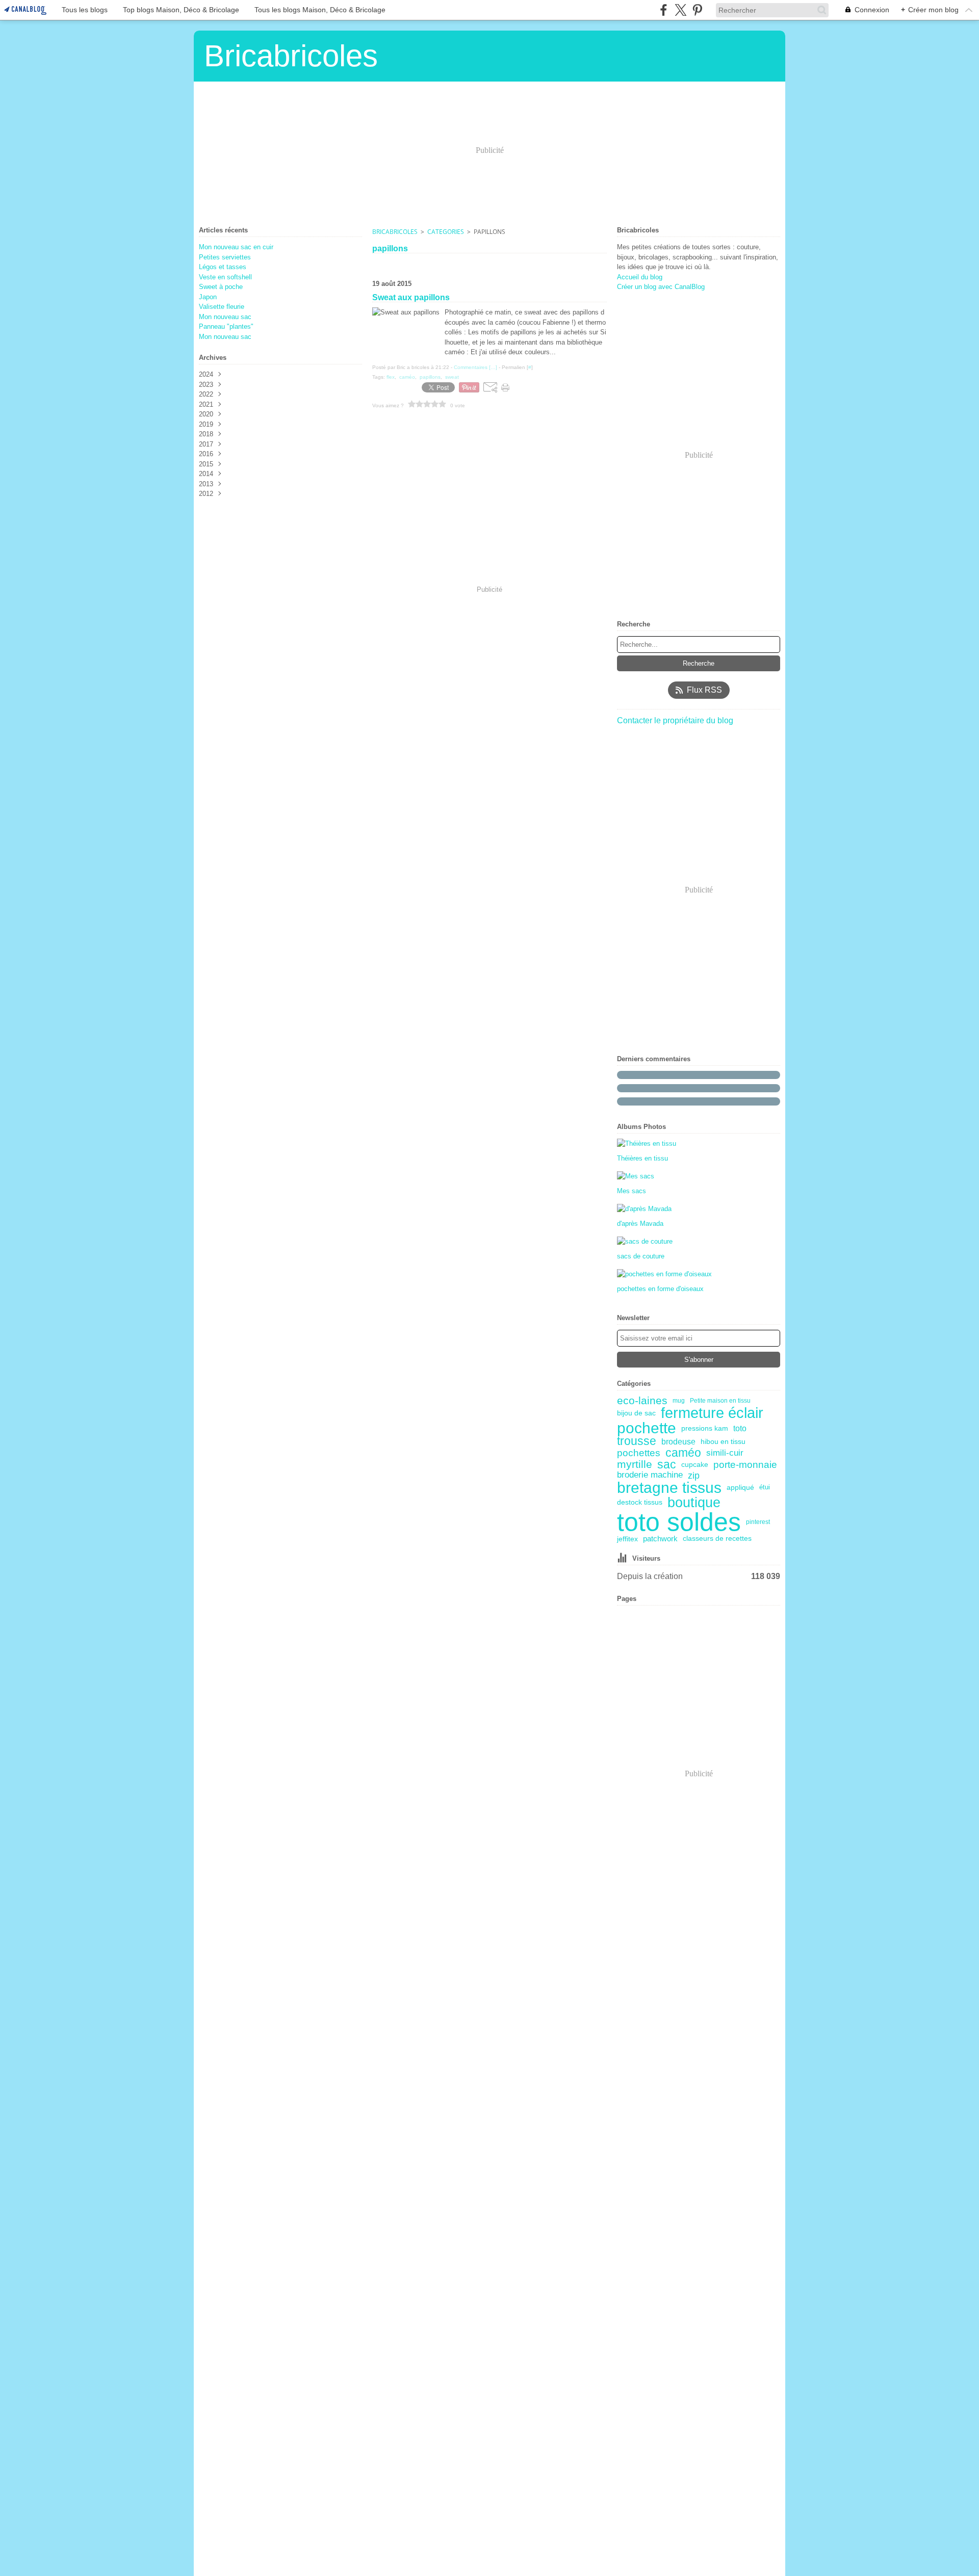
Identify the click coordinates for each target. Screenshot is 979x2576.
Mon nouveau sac (225, 317)
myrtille (635, 1465)
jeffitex (627, 1539)
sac (667, 1465)
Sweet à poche (221, 287)
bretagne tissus (669, 1488)
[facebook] (664, 10)
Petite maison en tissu (720, 1401)
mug (679, 1401)
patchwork (660, 1539)
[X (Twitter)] (680, 10)
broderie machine (650, 1475)
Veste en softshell (225, 277)
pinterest (758, 1522)
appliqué (740, 1488)
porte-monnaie (745, 1465)
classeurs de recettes (717, 1539)
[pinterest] (697, 10)
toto (740, 1428)
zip (694, 1476)
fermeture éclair (712, 1413)
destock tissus (640, 1503)
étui (765, 1488)
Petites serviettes (225, 257)
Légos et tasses (223, 267)
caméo (683, 1453)
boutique (694, 1502)
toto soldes (679, 1522)
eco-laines (642, 1401)
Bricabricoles (395, 232)
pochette (647, 1428)
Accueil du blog (640, 277)
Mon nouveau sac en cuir (236, 247)
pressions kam (705, 1428)
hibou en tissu (723, 1442)
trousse (637, 1442)
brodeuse (678, 1441)
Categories (446, 232)
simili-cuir (725, 1453)
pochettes (639, 1453)
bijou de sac (636, 1413)
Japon (208, 297)
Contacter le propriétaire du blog (675, 720)
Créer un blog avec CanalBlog (661, 287)
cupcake (695, 1465)
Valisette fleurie (222, 307)
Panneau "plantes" (226, 326)
